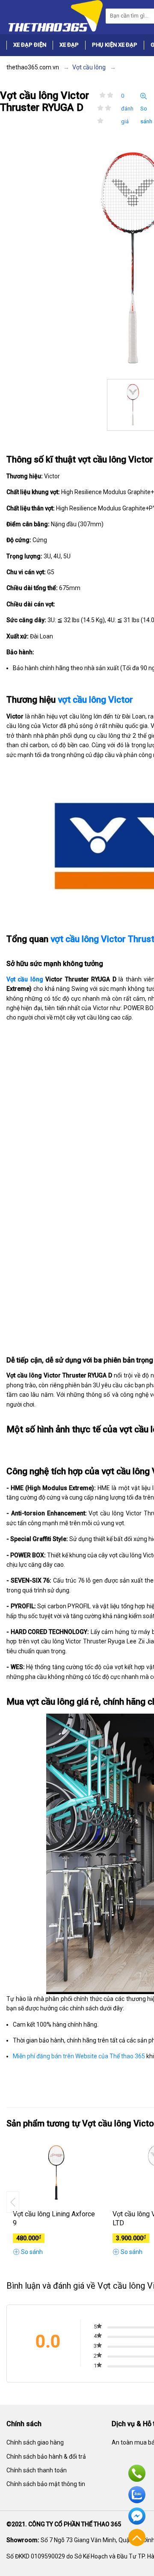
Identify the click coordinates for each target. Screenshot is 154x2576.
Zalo (137, 2495)
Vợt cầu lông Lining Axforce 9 (54, 2218)
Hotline (137, 2473)
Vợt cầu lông (25, 979)
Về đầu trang (137, 2537)
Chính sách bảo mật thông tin (46, 2484)
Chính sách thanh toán (37, 2470)
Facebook (137, 2516)
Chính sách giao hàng (35, 2442)
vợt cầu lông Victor (95, 700)
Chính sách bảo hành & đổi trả (46, 2457)
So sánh (146, 115)
